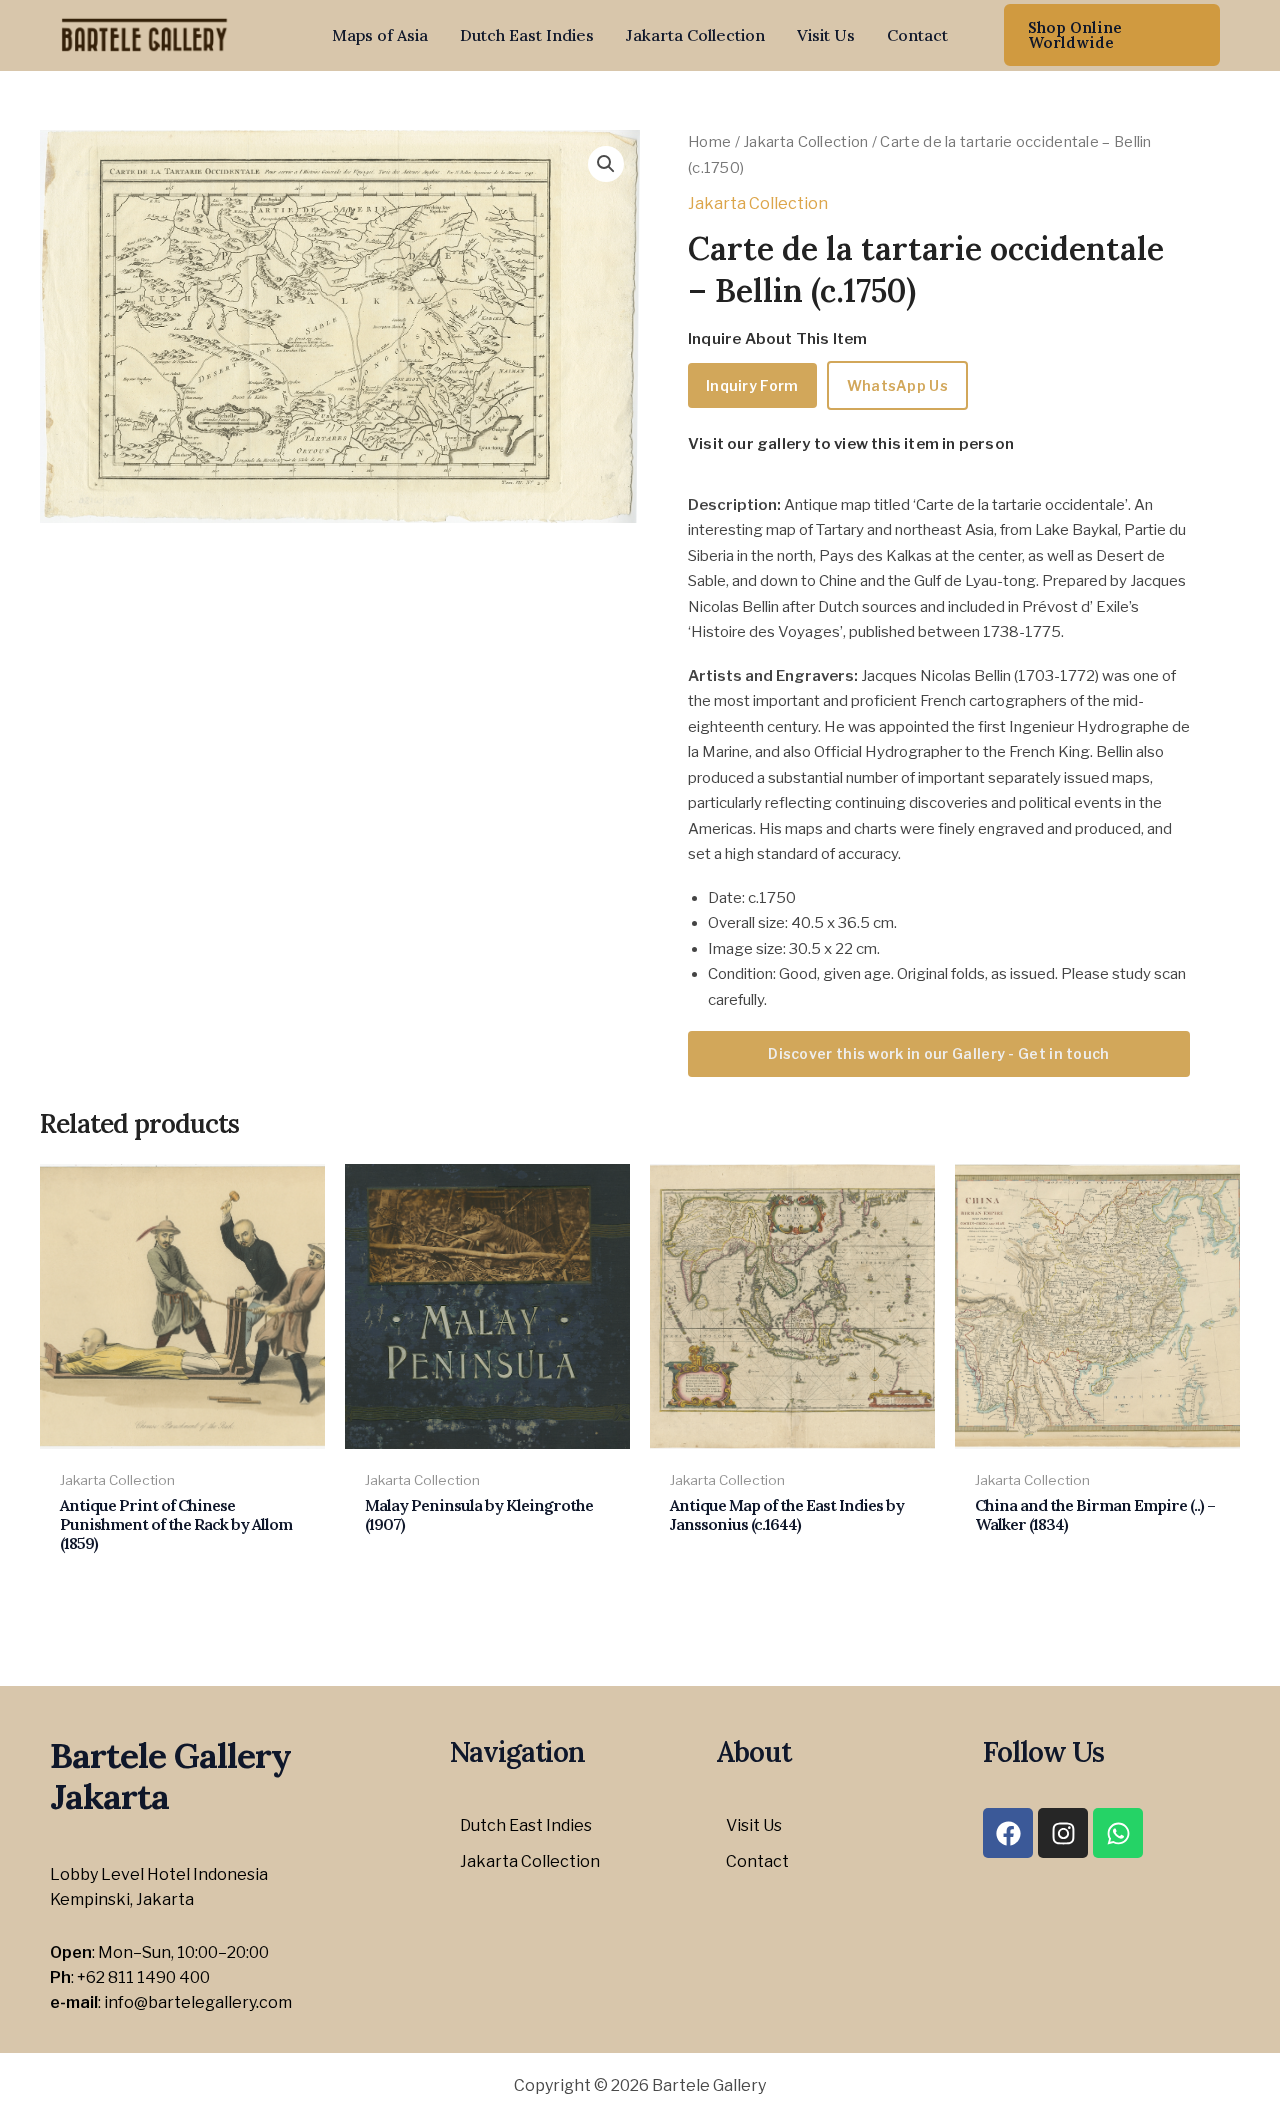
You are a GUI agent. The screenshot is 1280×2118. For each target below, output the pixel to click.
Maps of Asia (380, 35)
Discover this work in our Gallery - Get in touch (938, 1053)
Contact (917, 35)
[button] (1112, 35)
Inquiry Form (752, 385)
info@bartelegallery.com (198, 2002)
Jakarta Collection (695, 35)
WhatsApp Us (897, 385)
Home (709, 142)
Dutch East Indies (527, 35)
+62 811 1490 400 (143, 1977)
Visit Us (826, 35)
